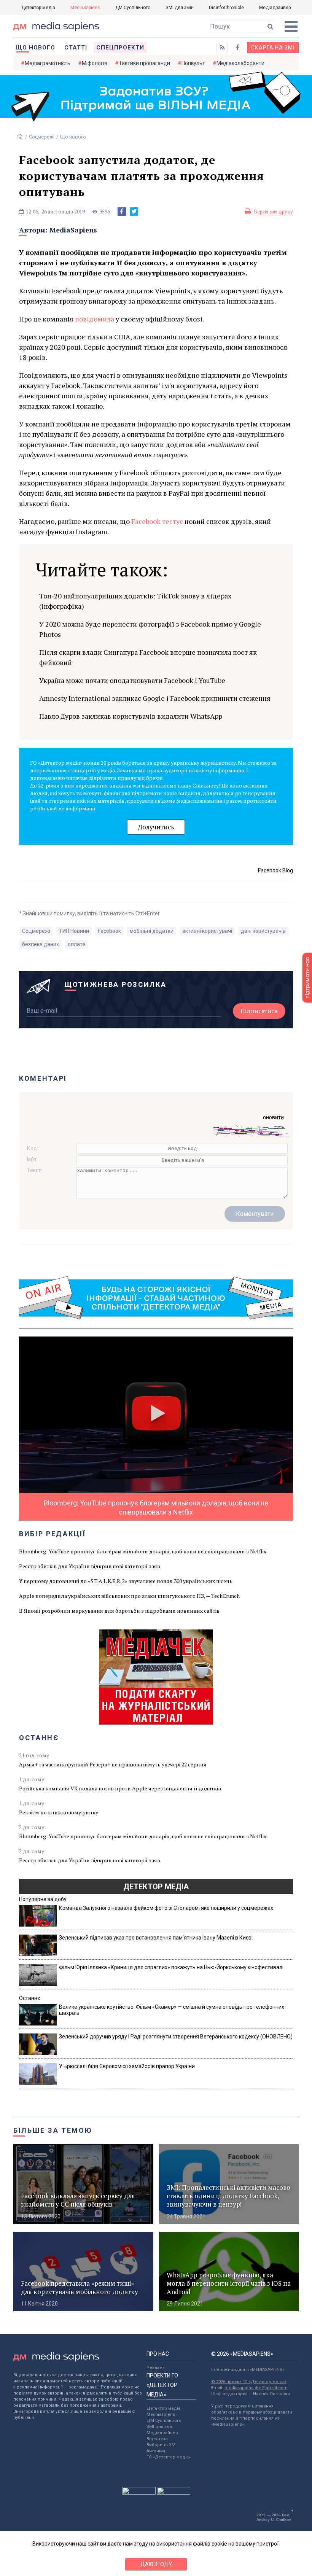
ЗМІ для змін (180, 8)
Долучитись (156, 827)
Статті (76, 48)
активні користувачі (207, 931)
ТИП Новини (74, 931)
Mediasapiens (161, 2415)
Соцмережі (42, 137)
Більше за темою (53, 2130)
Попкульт (193, 63)
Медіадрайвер (275, 8)
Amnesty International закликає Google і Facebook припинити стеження (155, 698)
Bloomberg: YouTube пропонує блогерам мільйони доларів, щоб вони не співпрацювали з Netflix (143, 1551)
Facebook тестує (157, 521)
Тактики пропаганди (144, 63)
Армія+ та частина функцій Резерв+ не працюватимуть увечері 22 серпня (113, 1764)
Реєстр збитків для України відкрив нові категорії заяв (90, 1566)
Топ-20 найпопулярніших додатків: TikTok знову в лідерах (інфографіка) (135, 601)
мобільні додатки (152, 931)
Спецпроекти (120, 48)
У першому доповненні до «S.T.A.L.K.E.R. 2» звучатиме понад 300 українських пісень (126, 1581)
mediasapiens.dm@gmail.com (256, 2388)
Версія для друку (273, 212)
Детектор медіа (38, 8)
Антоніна (156, 2451)
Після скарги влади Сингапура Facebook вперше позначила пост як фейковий (148, 657)
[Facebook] (122, 212)
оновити (273, 1117)
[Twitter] (134, 212)
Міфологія (95, 63)
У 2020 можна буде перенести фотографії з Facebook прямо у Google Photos (150, 629)
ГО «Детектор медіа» (169, 2457)
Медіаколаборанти (240, 63)
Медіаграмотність (48, 63)
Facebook (109, 931)
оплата (77, 944)
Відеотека (157, 2439)
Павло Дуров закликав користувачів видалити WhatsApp (131, 716)
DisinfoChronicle (226, 8)
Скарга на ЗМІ (273, 48)
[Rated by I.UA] (139, 2493)
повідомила (95, 319)
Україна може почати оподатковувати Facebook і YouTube (132, 680)
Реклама (156, 2368)
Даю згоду (156, 2564)
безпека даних (41, 944)
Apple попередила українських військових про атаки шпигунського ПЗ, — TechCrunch (129, 1596)
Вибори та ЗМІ (162, 2445)
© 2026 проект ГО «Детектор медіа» (249, 2382)
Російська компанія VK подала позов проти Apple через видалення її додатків (120, 1788)
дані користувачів (263, 931)
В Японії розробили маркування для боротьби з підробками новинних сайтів (119, 1611)
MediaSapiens (85, 8)
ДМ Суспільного (133, 8)
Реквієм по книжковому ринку (59, 1812)
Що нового (36, 48)
